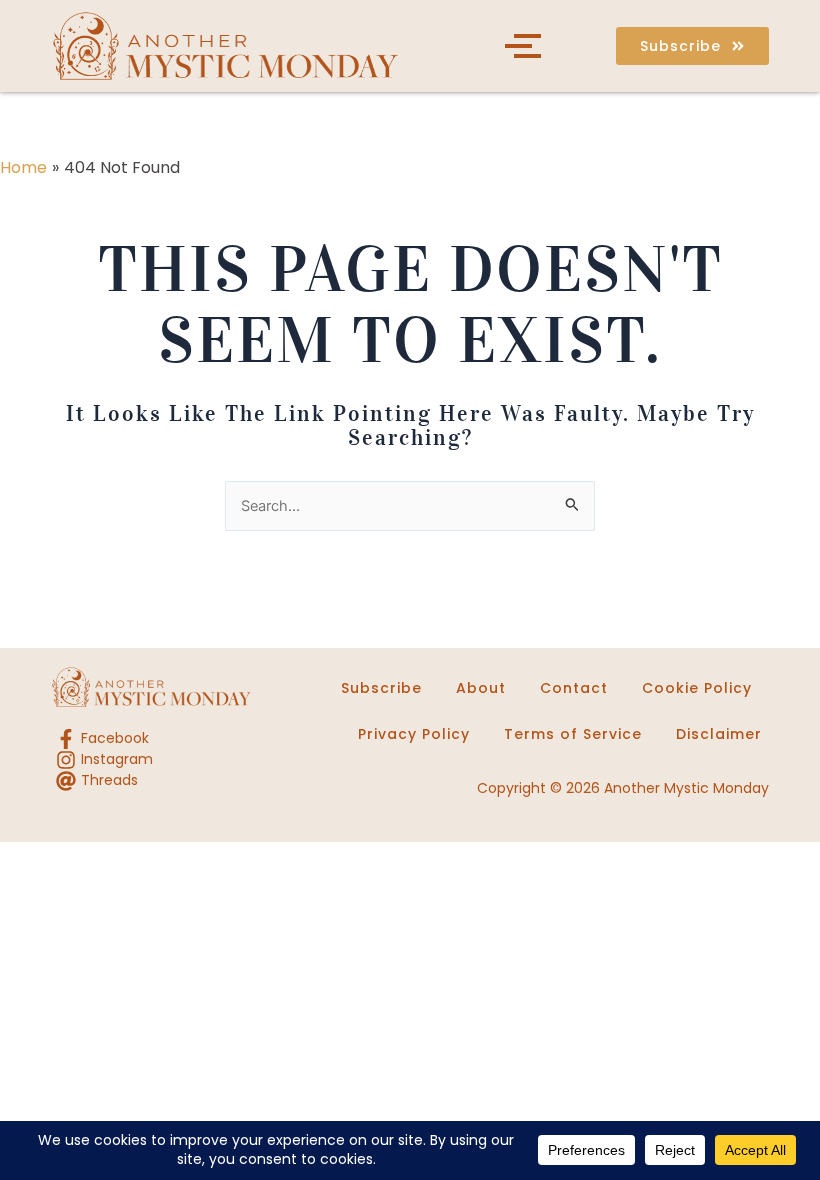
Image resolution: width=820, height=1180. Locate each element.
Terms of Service (573, 734)
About (481, 688)
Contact (574, 688)
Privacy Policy (414, 734)
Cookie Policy (697, 688)
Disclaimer (719, 734)
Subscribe (381, 688)
